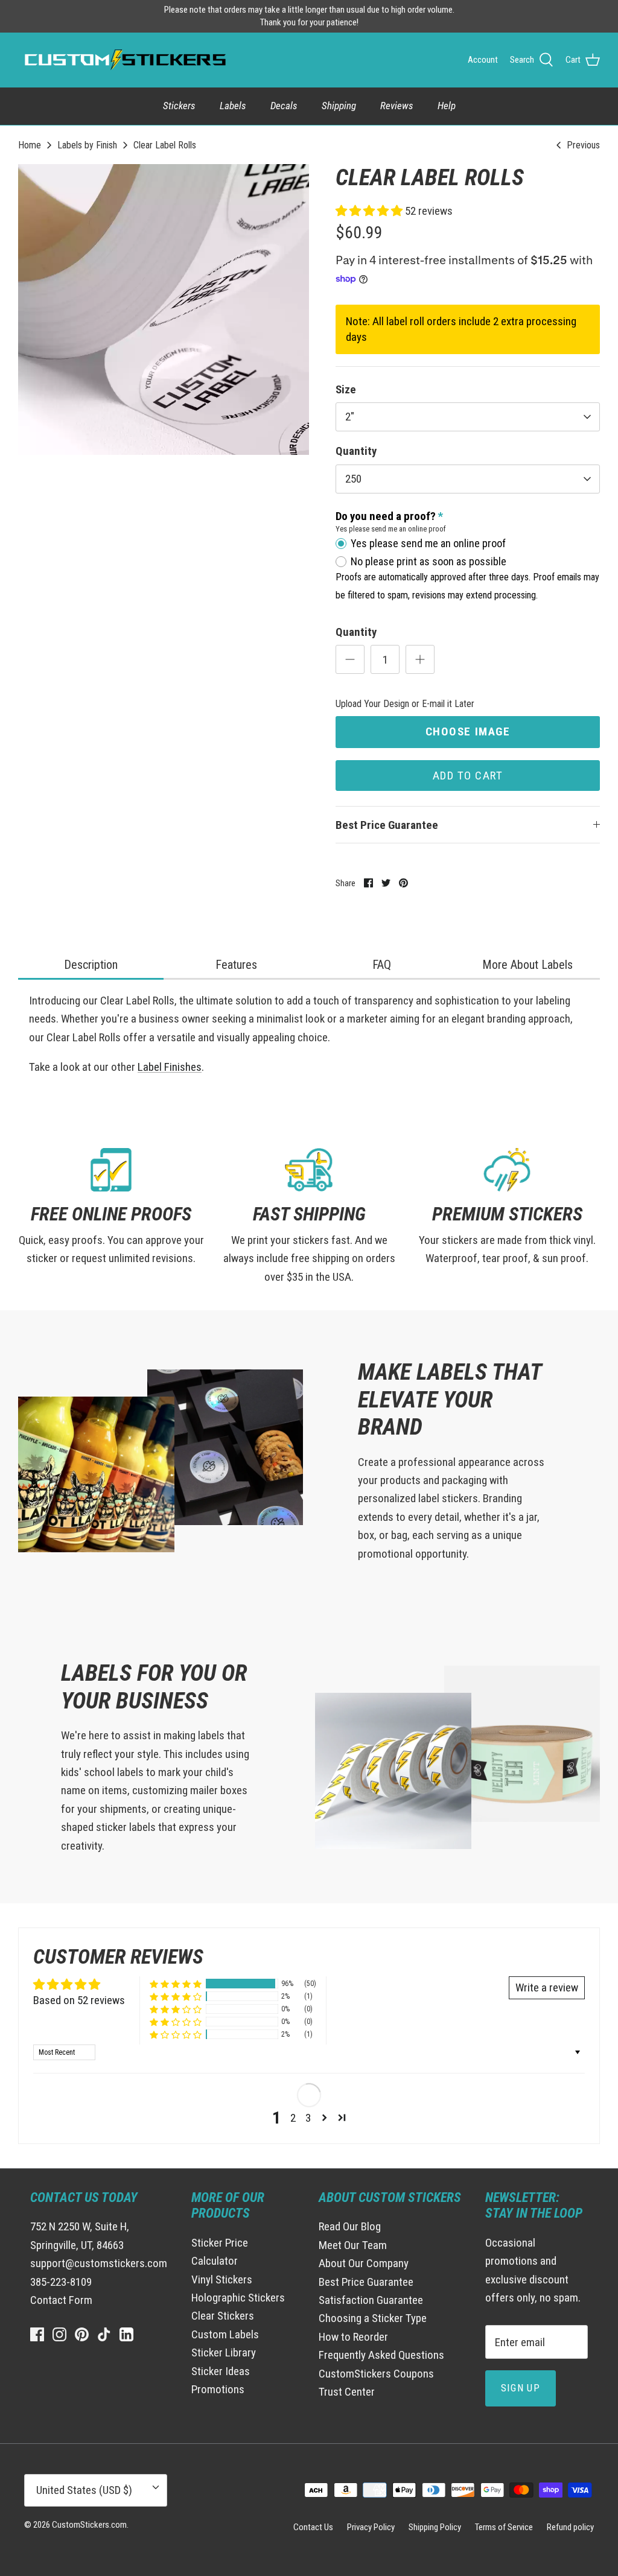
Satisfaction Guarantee (371, 2300)
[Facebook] (37, 2334)
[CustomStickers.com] (124, 60)
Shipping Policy (435, 2527)
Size (346, 389)
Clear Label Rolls (165, 144)
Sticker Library (224, 2352)
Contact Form (61, 2300)
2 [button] (293, 2118)
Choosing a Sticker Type (373, 2318)
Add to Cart (468, 776)
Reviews (397, 106)
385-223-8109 (61, 2282)
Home (30, 144)
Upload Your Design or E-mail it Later (405, 704)
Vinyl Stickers (222, 2279)
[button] (370, 211)
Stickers (179, 106)
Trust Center (347, 2392)
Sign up (521, 2388)
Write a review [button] (547, 1988)
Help (447, 106)
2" (350, 417)
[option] (164, 309)
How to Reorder (353, 2337)
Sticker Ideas (221, 2371)
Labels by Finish (87, 144)
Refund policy (570, 2527)
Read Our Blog (350, 2226)
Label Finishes (170, 1067)
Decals (284, 106)
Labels (233, 106)
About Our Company (364, 2263)
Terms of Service (504, 2527)
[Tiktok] (104, 2334)
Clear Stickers (223, 2316)
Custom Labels (225, 2334)
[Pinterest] (82, 2334)
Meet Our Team (353, 2245)
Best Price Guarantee (387, 825)
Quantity (356, 451)
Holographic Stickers (238, 2298)
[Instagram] (59, 2334)
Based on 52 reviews (79, 2000)
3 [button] (308, 2118)
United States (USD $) (84, 2490)
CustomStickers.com (89, 2525)
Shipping (339, 106)
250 (353, 479)
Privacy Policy (371, 2527)
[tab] (91, 966)
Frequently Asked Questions (381, 2355)
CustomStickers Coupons (376, 2374)
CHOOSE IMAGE (468, 731)
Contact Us (313, 2527)
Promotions (218, 2389)
